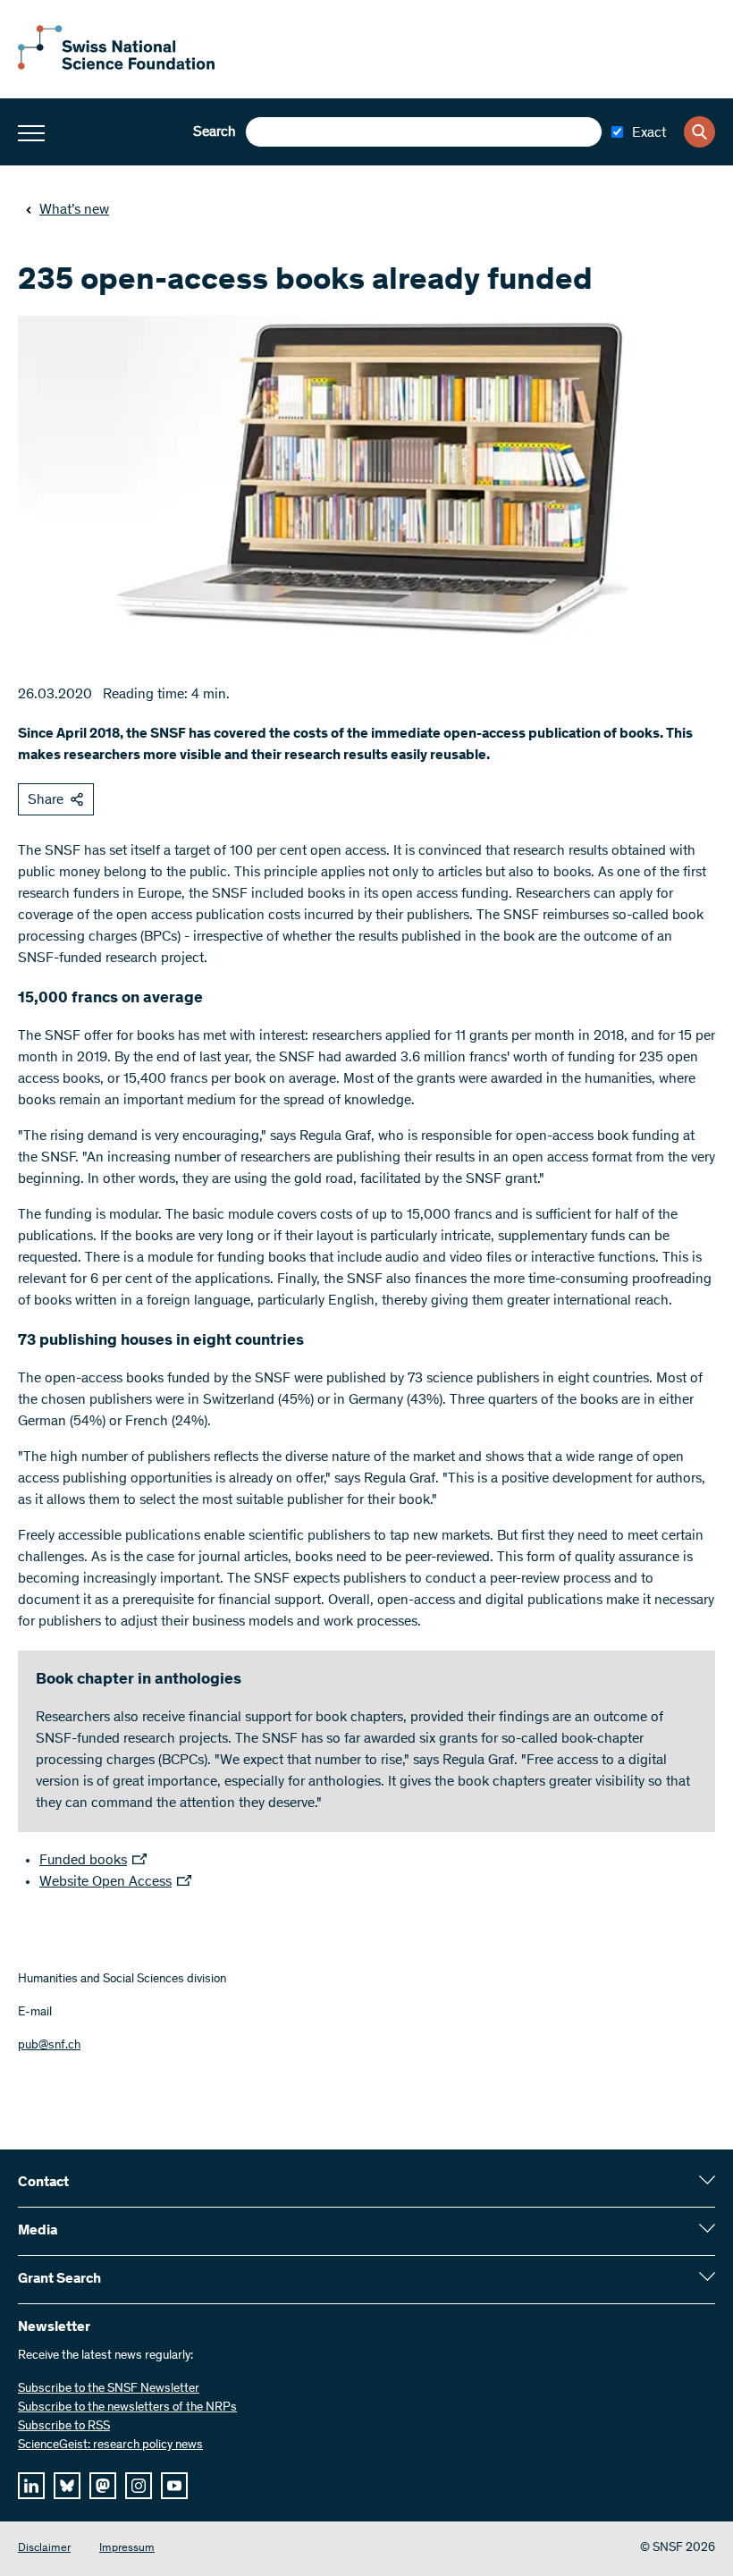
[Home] (116, 66)
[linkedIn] (31, 2486)
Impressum (127, 2549)
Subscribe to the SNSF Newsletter (109, 2389)
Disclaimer (44, 2549)
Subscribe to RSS (64, 2427)
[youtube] (174, 2486)
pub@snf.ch (49, 2046)
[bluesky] (67, 2486)
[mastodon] (103, 2486)
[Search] (699, 132)
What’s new (74, 210)
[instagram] (139, 2486)
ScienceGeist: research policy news (110, 2445)
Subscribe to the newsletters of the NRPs (127, 2408)
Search (215, 132)
